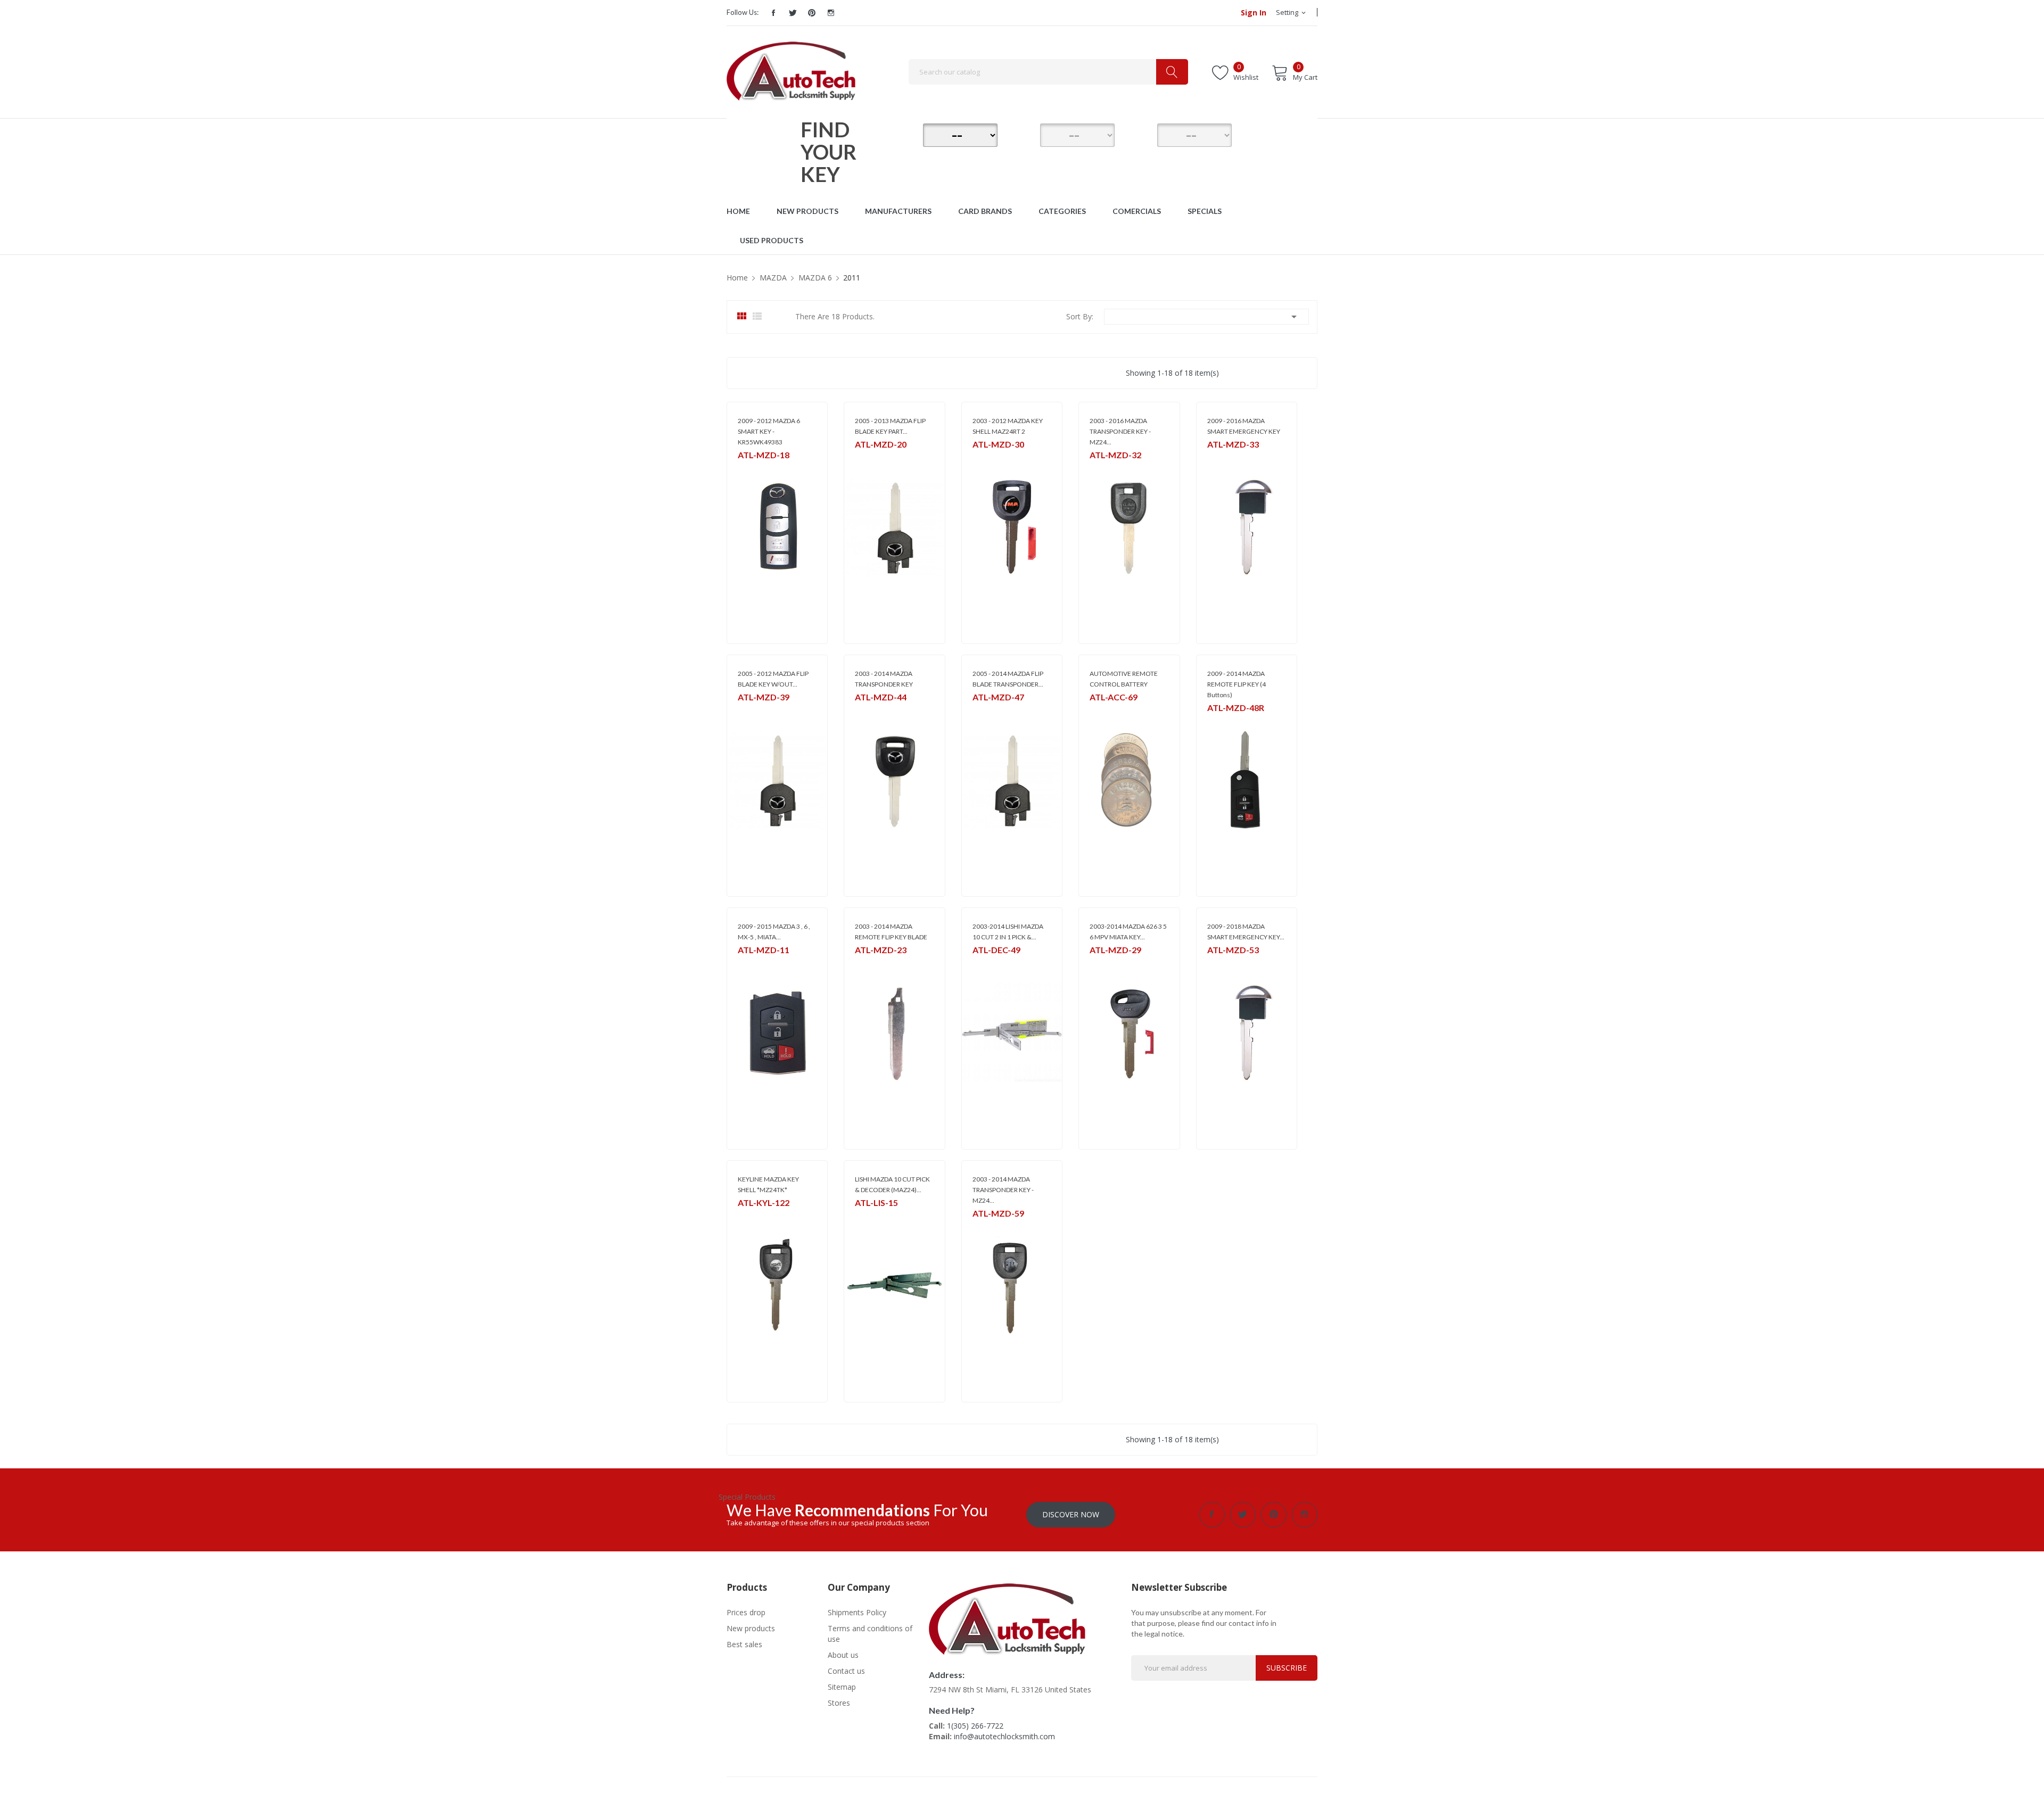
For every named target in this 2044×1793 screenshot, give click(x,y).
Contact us (846, 1671)
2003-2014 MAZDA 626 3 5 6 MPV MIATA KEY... (1128, 932)
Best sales (744, 1644)
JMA (978, 458)
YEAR (1142, 134)
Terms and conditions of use (870, 1634)
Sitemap (842, 1687)
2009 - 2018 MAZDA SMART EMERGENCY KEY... (1246, 932)
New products (751, 1628)
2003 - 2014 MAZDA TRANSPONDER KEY (884, 679)
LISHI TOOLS (991, 964)
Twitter (793, 13)
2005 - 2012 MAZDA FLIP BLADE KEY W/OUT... (773, 679)
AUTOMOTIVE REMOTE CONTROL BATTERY (1124, 679)
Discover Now (1071, 1514)
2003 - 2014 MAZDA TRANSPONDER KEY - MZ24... (1003, 1190)
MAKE (908, 134)
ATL (743, 711)
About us (843, 1655)
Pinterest (812, 13)
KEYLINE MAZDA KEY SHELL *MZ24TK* (768, 1184)
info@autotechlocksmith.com (1004, 1736)
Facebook (773, 13)
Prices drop (746, 1612)
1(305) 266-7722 (975, 1726)
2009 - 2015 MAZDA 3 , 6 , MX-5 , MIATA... (774, 932)
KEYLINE (749, 1216)
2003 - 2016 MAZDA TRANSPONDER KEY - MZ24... (1120, 431)
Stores (839, 1703)
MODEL (1025, 134)
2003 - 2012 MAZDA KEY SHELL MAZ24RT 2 (1008, 426)
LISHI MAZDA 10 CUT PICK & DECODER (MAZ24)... (892, 1184)
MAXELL (1101, 711)
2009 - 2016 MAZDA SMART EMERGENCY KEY (1244, 426)
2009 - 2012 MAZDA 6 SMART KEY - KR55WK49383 (769, 431)
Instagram (831, 13)
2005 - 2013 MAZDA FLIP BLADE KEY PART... (890, 426)
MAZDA (749, 469)
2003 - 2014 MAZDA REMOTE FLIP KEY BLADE (891, 932)
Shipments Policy (857, 1612)
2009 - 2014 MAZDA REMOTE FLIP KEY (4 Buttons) (1237, 684)
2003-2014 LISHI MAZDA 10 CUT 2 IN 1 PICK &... (1008, 932)
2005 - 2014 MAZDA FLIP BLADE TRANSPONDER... (1008, 679)
